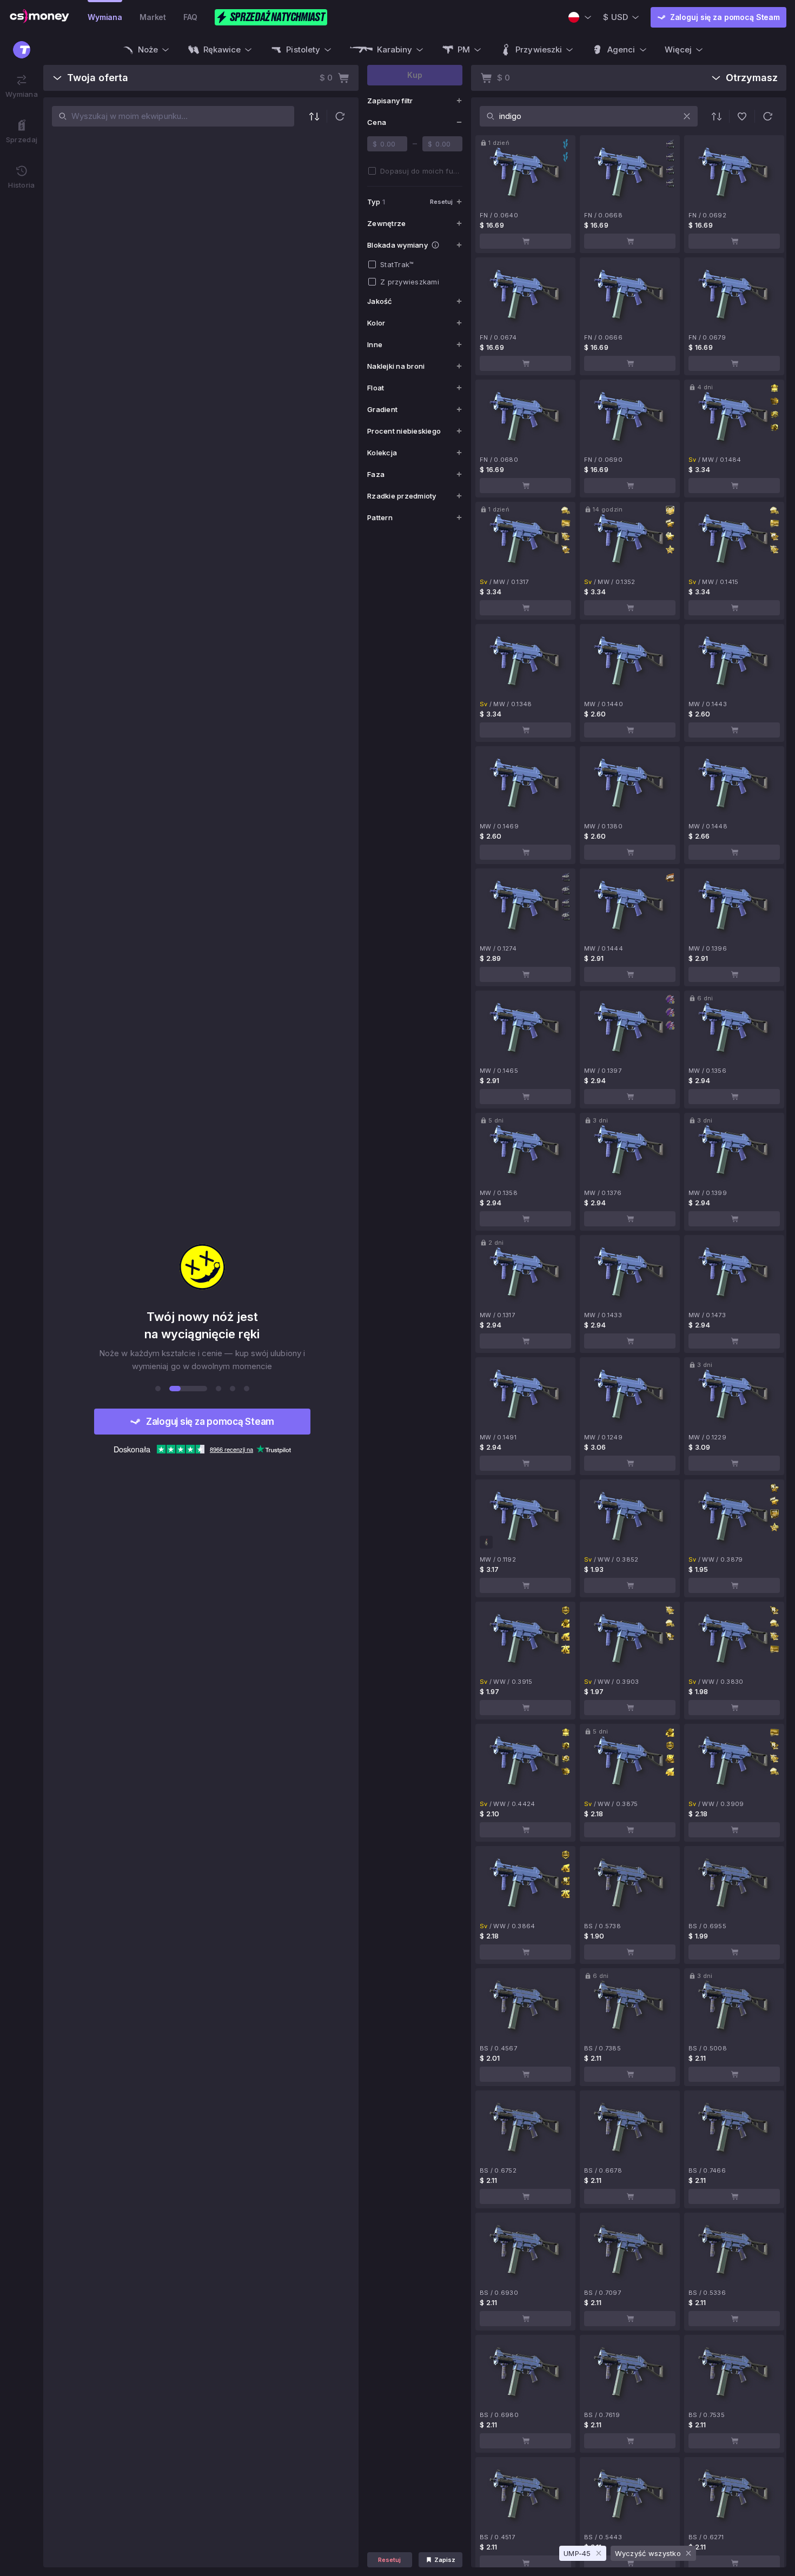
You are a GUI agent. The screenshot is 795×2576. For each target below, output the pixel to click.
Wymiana (105, 17)
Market (153, 17)
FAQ (190, 17)
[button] (340, 116)
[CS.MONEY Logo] (39, 17)
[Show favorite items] (742, 116)
